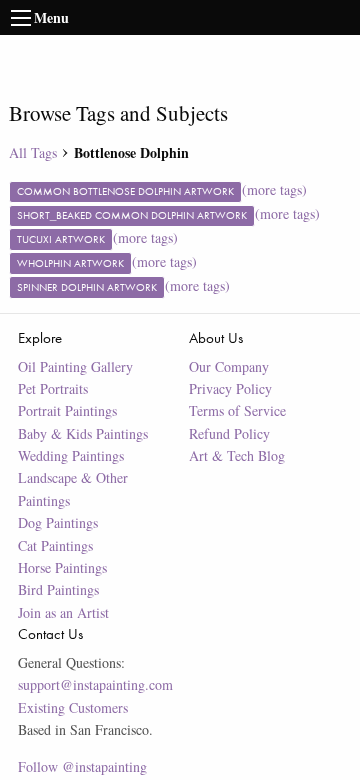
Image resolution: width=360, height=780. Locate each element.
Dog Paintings (58, 522)
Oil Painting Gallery (75, 366)
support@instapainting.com (95, 684)
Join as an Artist (63, 612)
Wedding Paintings (71, 455)
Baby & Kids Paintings (83, 433)
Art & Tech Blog (237, 455)
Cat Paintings (55, 545)
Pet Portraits (53, 388)
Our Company (229, 366)
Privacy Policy (230, 388)
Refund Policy (229, 433)
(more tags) (274, 189)
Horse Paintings (62, 567)
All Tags (33, 152)
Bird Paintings (58, 589)
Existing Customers (73, 707)
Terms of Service (237, 410)
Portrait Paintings (67, 410)
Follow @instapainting (82, 766)
